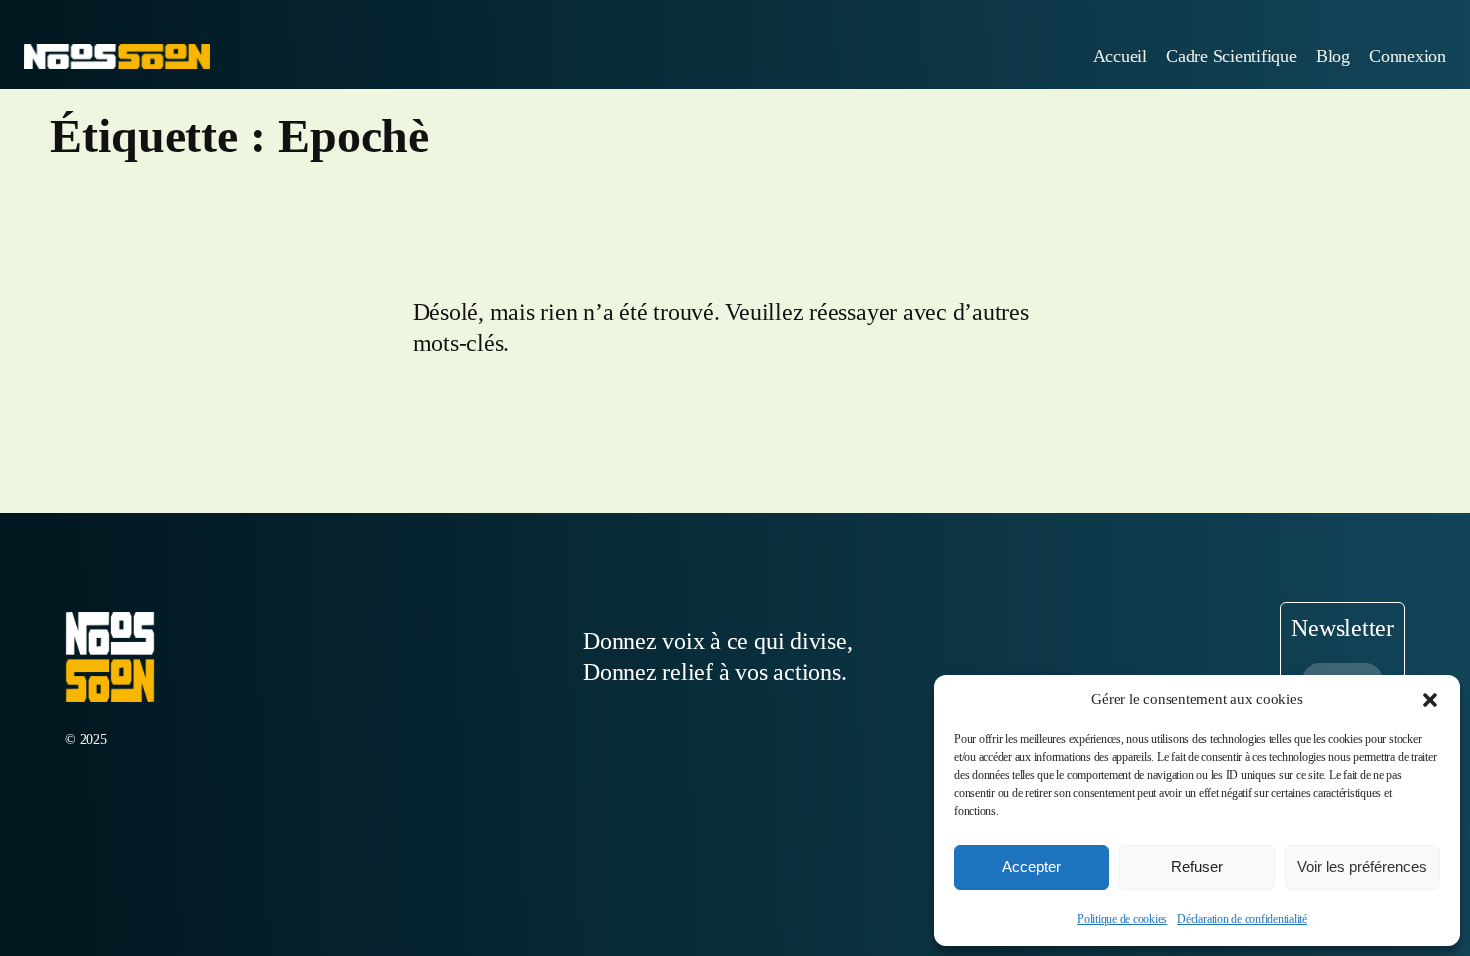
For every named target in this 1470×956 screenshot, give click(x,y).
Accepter (1031, 866)
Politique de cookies (1122, 919)
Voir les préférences (1362, 866)
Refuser (1197, 866)
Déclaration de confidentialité (1242, 919)
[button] (1430, 700)
